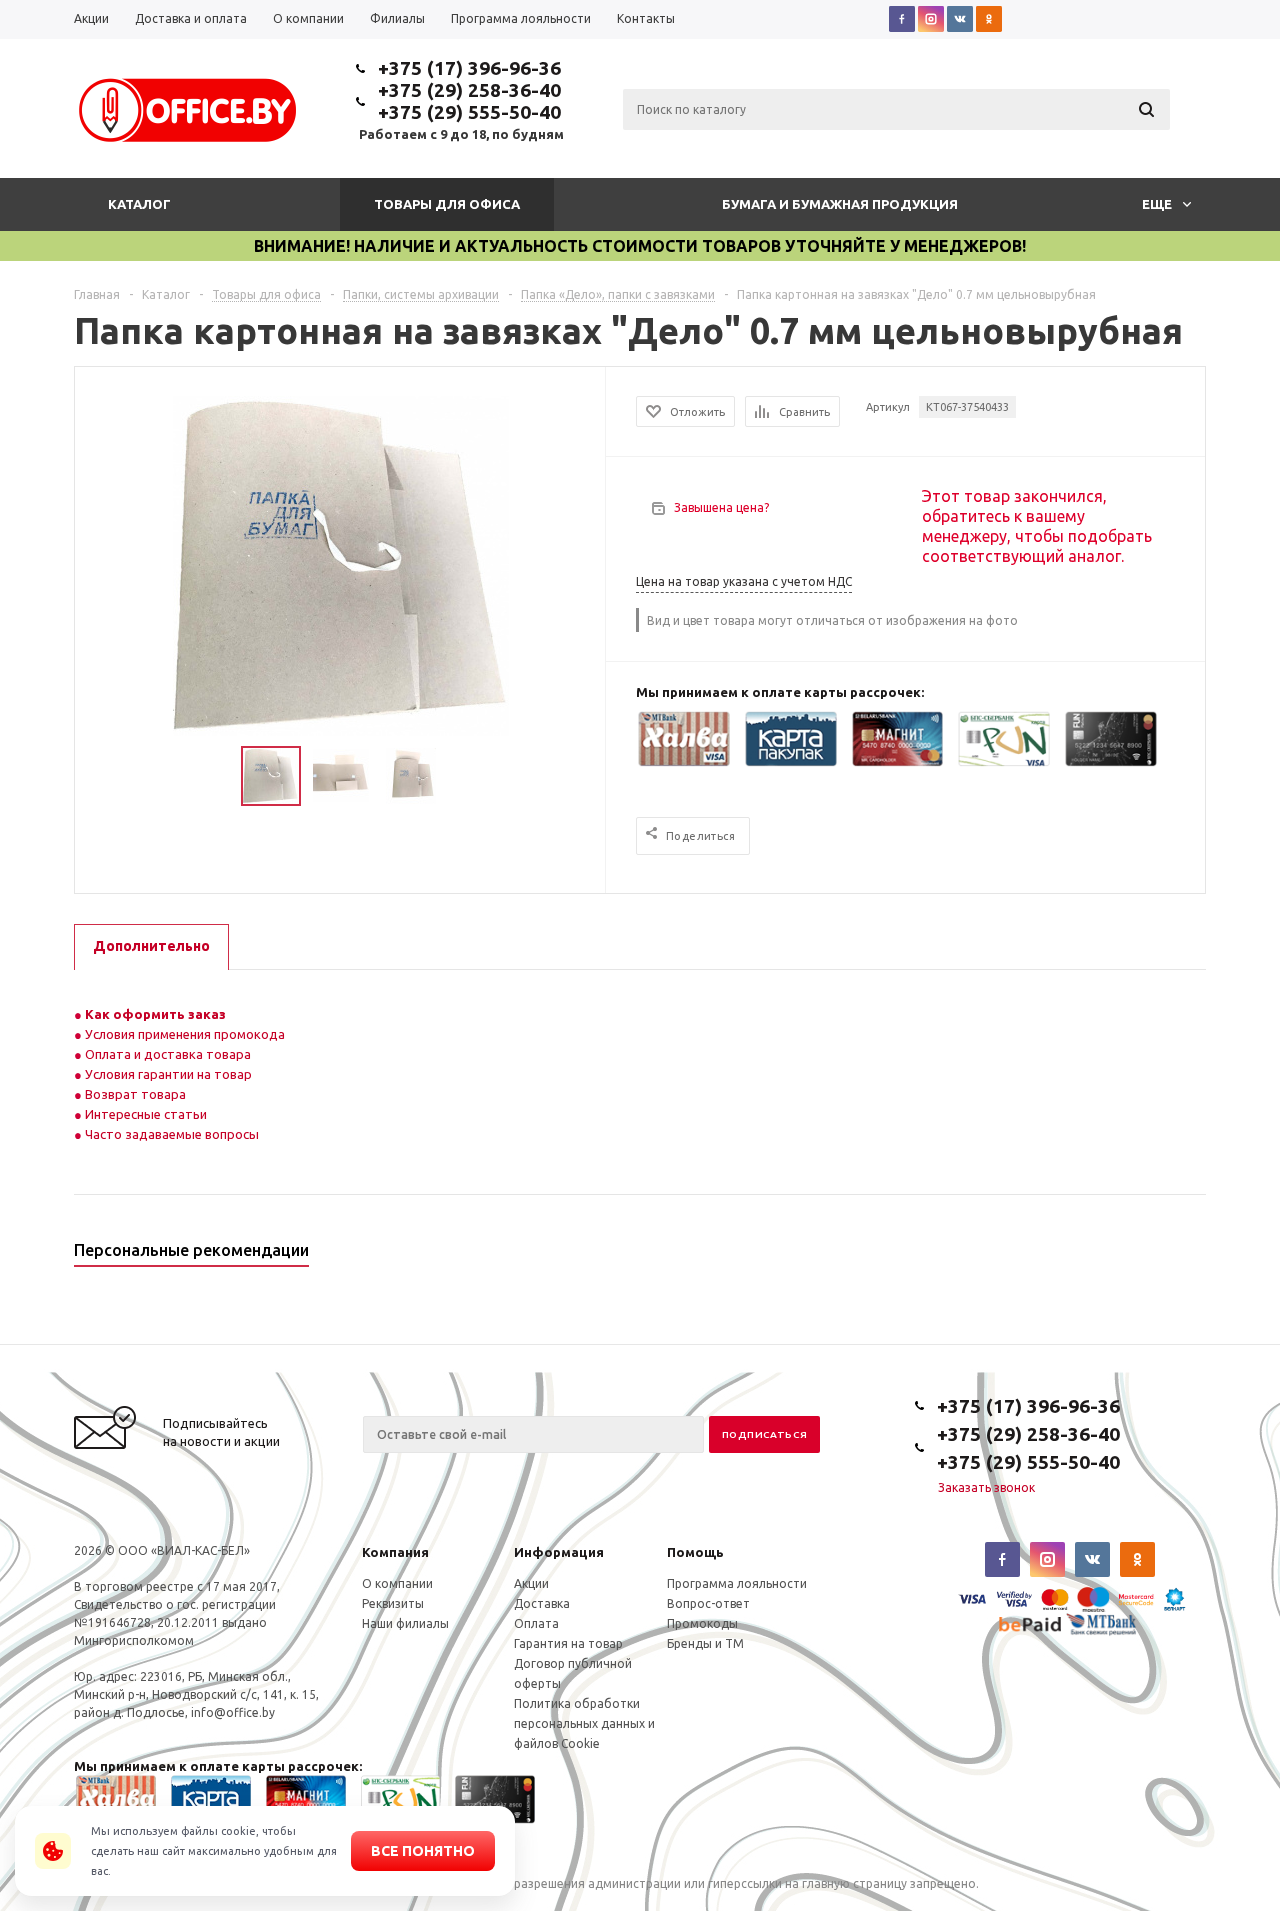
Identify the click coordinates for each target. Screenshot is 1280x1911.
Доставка (542, 1603)
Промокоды (702, 1623)
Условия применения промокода (185, 1034)
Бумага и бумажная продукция (840, 204)
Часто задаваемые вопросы (170, 1134)
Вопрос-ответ (708, 1603)
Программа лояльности (737, 1583)
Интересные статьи (144, 1114)
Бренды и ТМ (705, 1643)
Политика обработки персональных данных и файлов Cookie (584, 1723)
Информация (559, 1552)
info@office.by (233, 1712)
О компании (397, 1583)
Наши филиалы (405, 1623)
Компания (395, 1552)
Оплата (536, 1623)
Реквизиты (393, 1603)
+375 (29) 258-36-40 (469, 90)
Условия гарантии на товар (167, 1074)
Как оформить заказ (154, 1014)
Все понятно (423, 1851)
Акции (531, 1583)
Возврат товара (134, 1094)
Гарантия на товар (568, 1643)
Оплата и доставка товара (166, 1054)
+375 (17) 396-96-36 (469, 68)
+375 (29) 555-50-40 (469, 112)
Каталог (139, 204)
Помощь (695, 1552)
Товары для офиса (447, 204)
